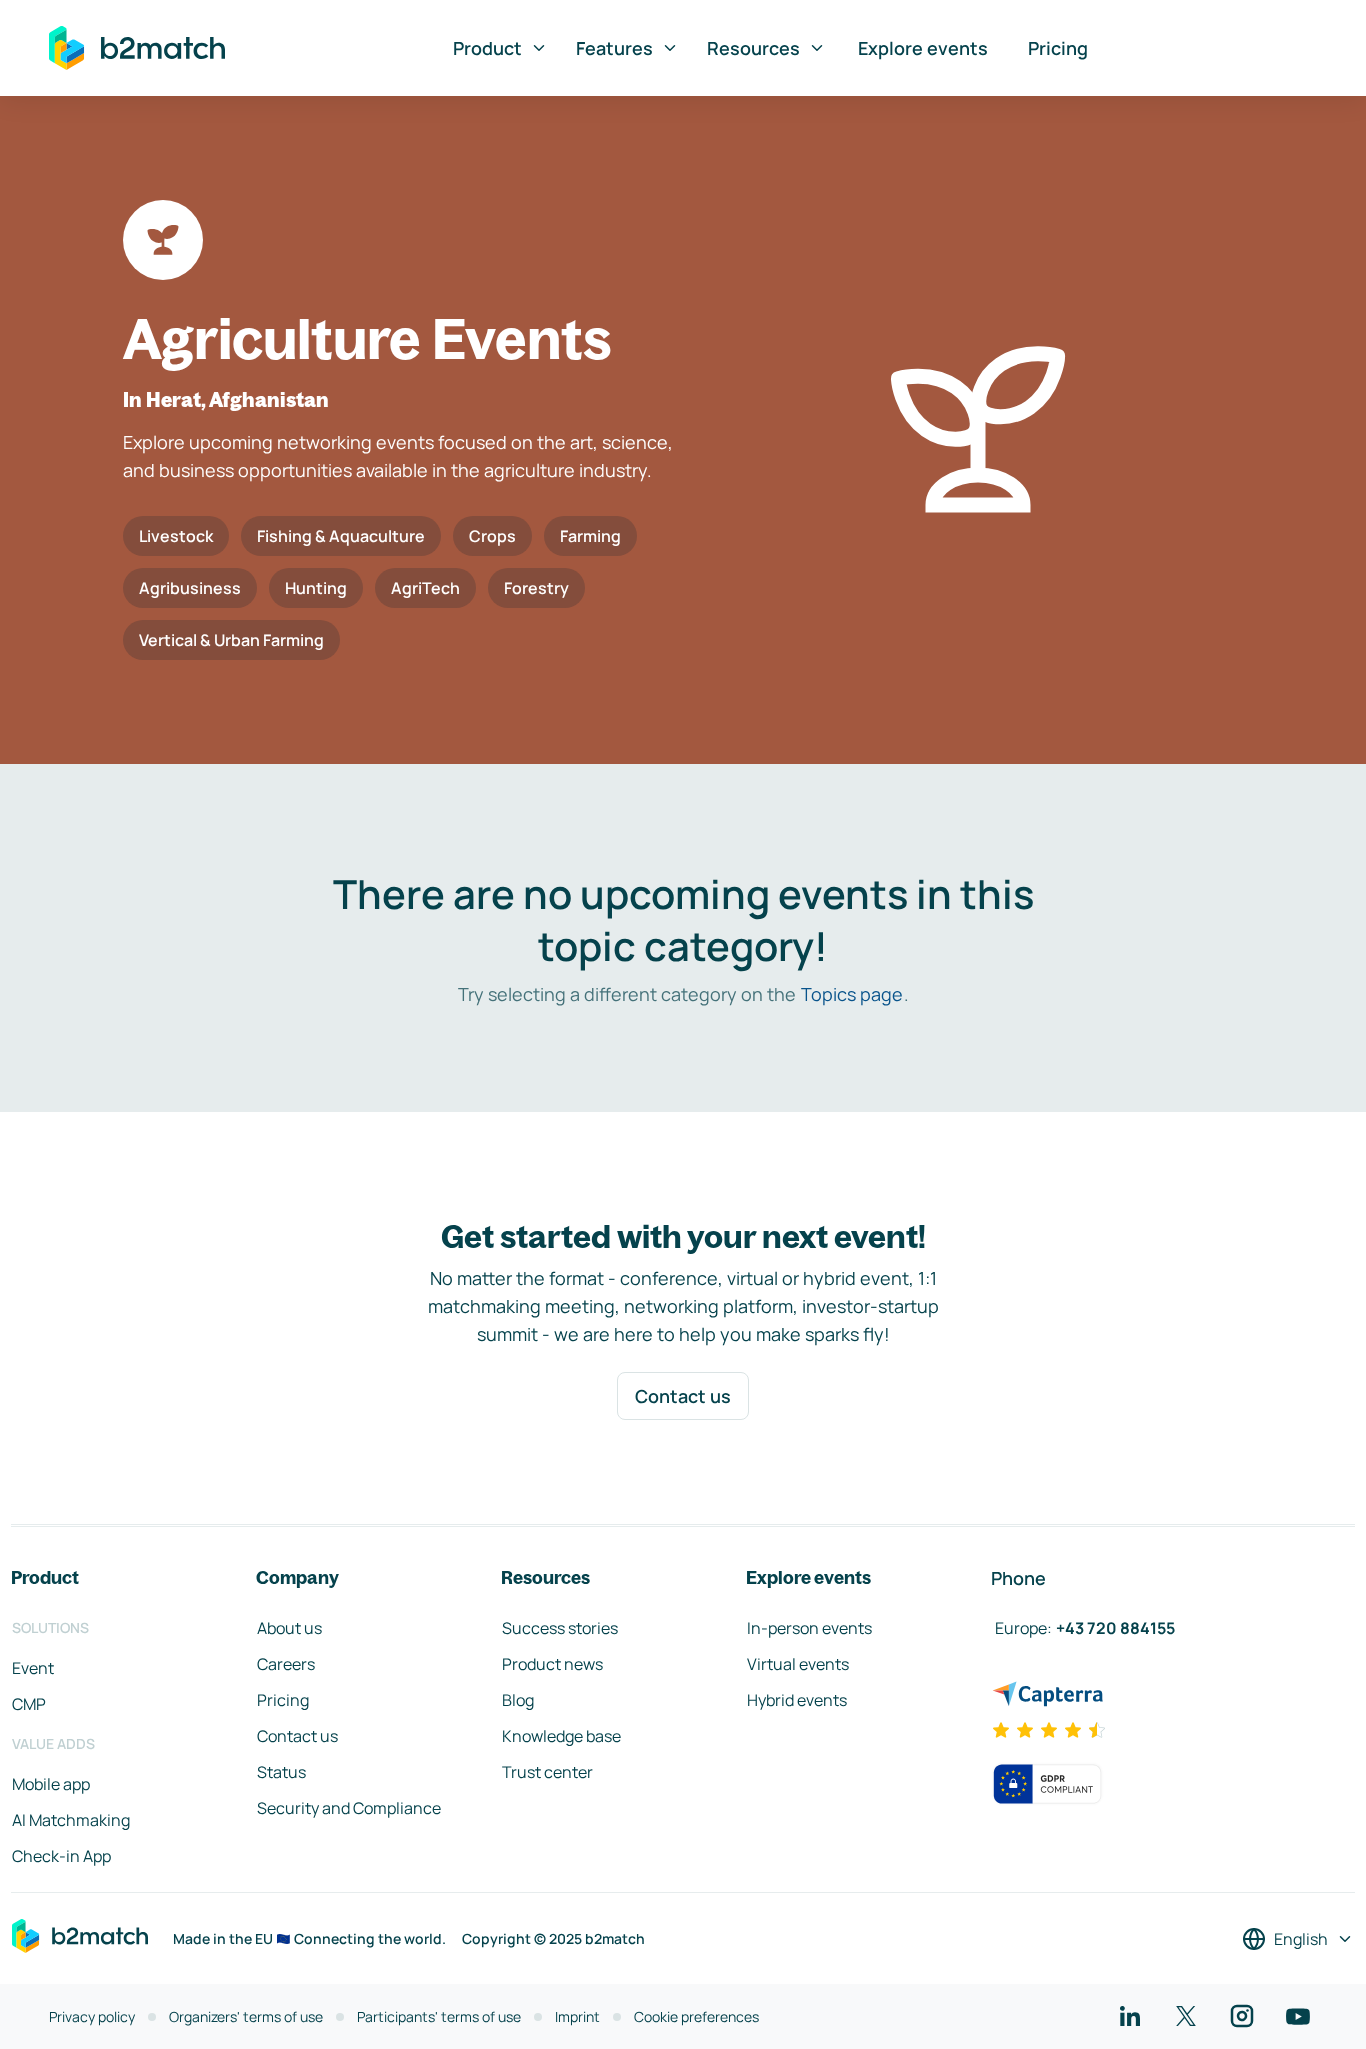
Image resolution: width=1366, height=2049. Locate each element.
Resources (753, 48)
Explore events (923, 48)
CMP (29, 1704)
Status (281, 1772)
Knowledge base (561, 1736)
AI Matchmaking (71, 1820)
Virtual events (798, 1664)
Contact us (683, 1396)
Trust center (547, 1772)
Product (487, 48)
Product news (552, 1664)
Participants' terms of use (439, 2016)
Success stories (560, 1628)
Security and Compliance (349, 1808)
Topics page (852, 994)
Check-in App (61, 1856)
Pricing (1058, 48)
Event (33, 1668)
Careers (286, 1664)
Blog (518, 1700)
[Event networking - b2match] (137, 48)
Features (614, 48)
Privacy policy (92, 2016)
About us (289, 1628)
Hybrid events (797, 1700)
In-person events (809, 1628)
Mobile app (51, 1784)
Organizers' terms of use (246, 2016)
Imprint (577, 2016)
